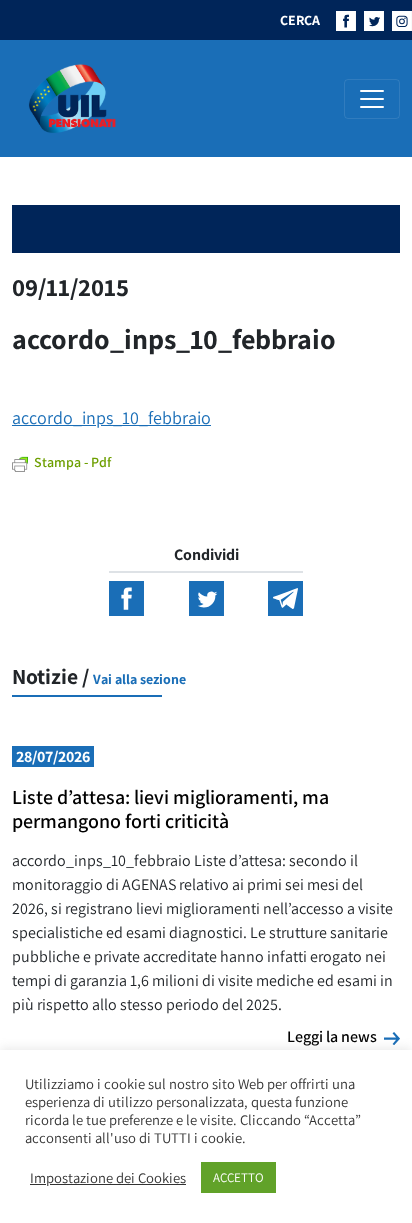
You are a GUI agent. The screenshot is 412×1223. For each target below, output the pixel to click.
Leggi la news (343, 1036)
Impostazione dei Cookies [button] (108, 1178)
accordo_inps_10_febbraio (111, 417)
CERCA (300, 20)
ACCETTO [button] (238, 1177)
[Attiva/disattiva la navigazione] (372, 99)
